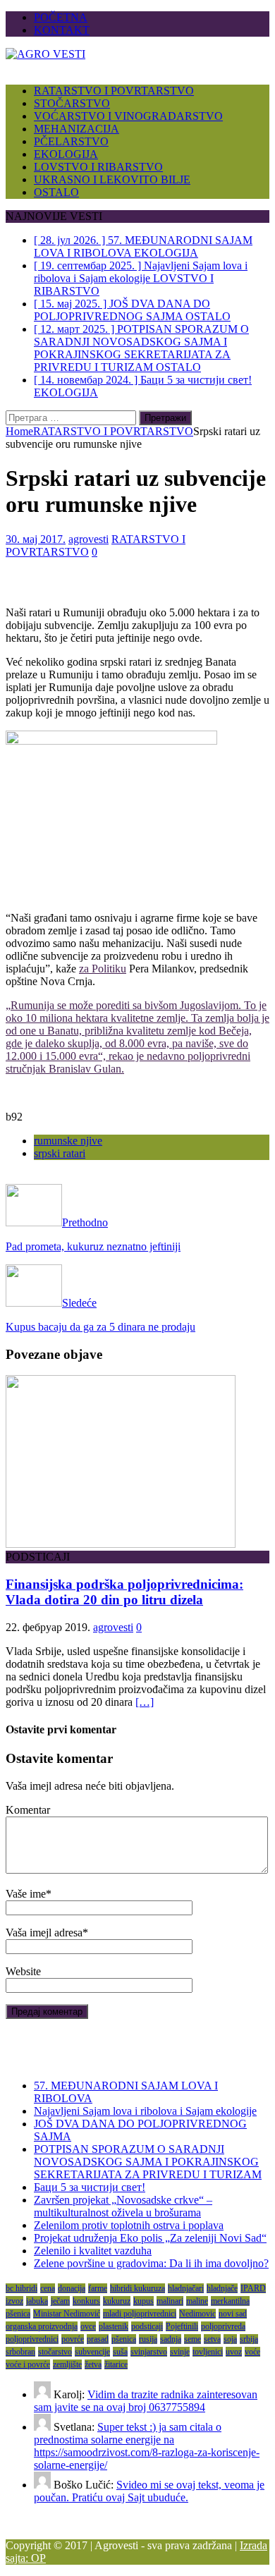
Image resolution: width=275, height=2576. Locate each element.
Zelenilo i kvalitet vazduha (93, 2251)
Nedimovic (197, 2314)
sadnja (171, 2339)
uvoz (234, 2352)
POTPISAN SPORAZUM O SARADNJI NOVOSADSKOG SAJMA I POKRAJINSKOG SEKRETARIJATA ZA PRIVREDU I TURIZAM (148, 2162)
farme (98, 2288)
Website (23, 1971)
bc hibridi (22, 2288)
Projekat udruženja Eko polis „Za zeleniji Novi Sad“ (150, 2238)
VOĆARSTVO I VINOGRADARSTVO (128, 116)
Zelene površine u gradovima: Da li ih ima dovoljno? (151, 2263)
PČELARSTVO (71, 141)
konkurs (86, 2301)
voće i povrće (28, 2364)
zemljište (67, 2364)
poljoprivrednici (32, 2339)
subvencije (92, 2352)
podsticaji (147, 2326)
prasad (98, 2339)
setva (212, 2339)
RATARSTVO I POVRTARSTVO (114, 91)
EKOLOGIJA (66, 154)
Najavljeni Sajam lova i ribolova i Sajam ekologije (145, 2111)
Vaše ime (26, 1894)
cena (48, 2288)
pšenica (124, 2339)
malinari (170, 2301)
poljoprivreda (223, 2326)
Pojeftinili (182, 2326)
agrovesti (88, 539)
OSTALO (56, 192)
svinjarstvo (149, 2352)
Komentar (28, 1810)
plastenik (114, 2326)
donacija (72, 2288)
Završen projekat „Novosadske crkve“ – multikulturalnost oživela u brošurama (123, 2206)
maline (197, 2301)
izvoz (14, 2301)
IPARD (253, 2288)
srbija (249, 2339)
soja (230, 2339)
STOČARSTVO (72, 103)
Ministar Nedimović (67, 2314)
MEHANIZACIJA (77, 129)
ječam (60, 2301)
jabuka (37, 2301)
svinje (180, 2352)
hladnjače (222, 2288)
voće (252, 2352)
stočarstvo (55, 2352)
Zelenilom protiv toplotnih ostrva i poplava (129, 2225)
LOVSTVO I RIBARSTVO (98, 167)
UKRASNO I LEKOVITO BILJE (112, 179)
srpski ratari (60, 1153)
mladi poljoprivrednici (140, 2314)
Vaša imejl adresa (44, 1933)
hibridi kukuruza (137, 2288)
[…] (145, 1702)
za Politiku (103, 969)
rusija (148, 2339)
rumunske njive (68, 1141)
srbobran (20, 2352)
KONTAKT (62, 30)
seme (192, 2339)
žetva (93, 2364)
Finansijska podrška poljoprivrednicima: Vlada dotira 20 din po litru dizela (124, 1592)
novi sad (233, 2314)
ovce (88, 2326)
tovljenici (208, 2352)
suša (120, 2352)
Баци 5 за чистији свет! (90, 2187)
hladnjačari (186, 2288)
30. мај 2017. (36, 539)
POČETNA (61, 17)
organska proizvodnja (42, 2326)
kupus (143, 2301)
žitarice (116, 2364)
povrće (73, 2339)
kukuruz (117, 2301)
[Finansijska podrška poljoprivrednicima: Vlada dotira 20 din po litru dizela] (121, 1544)
